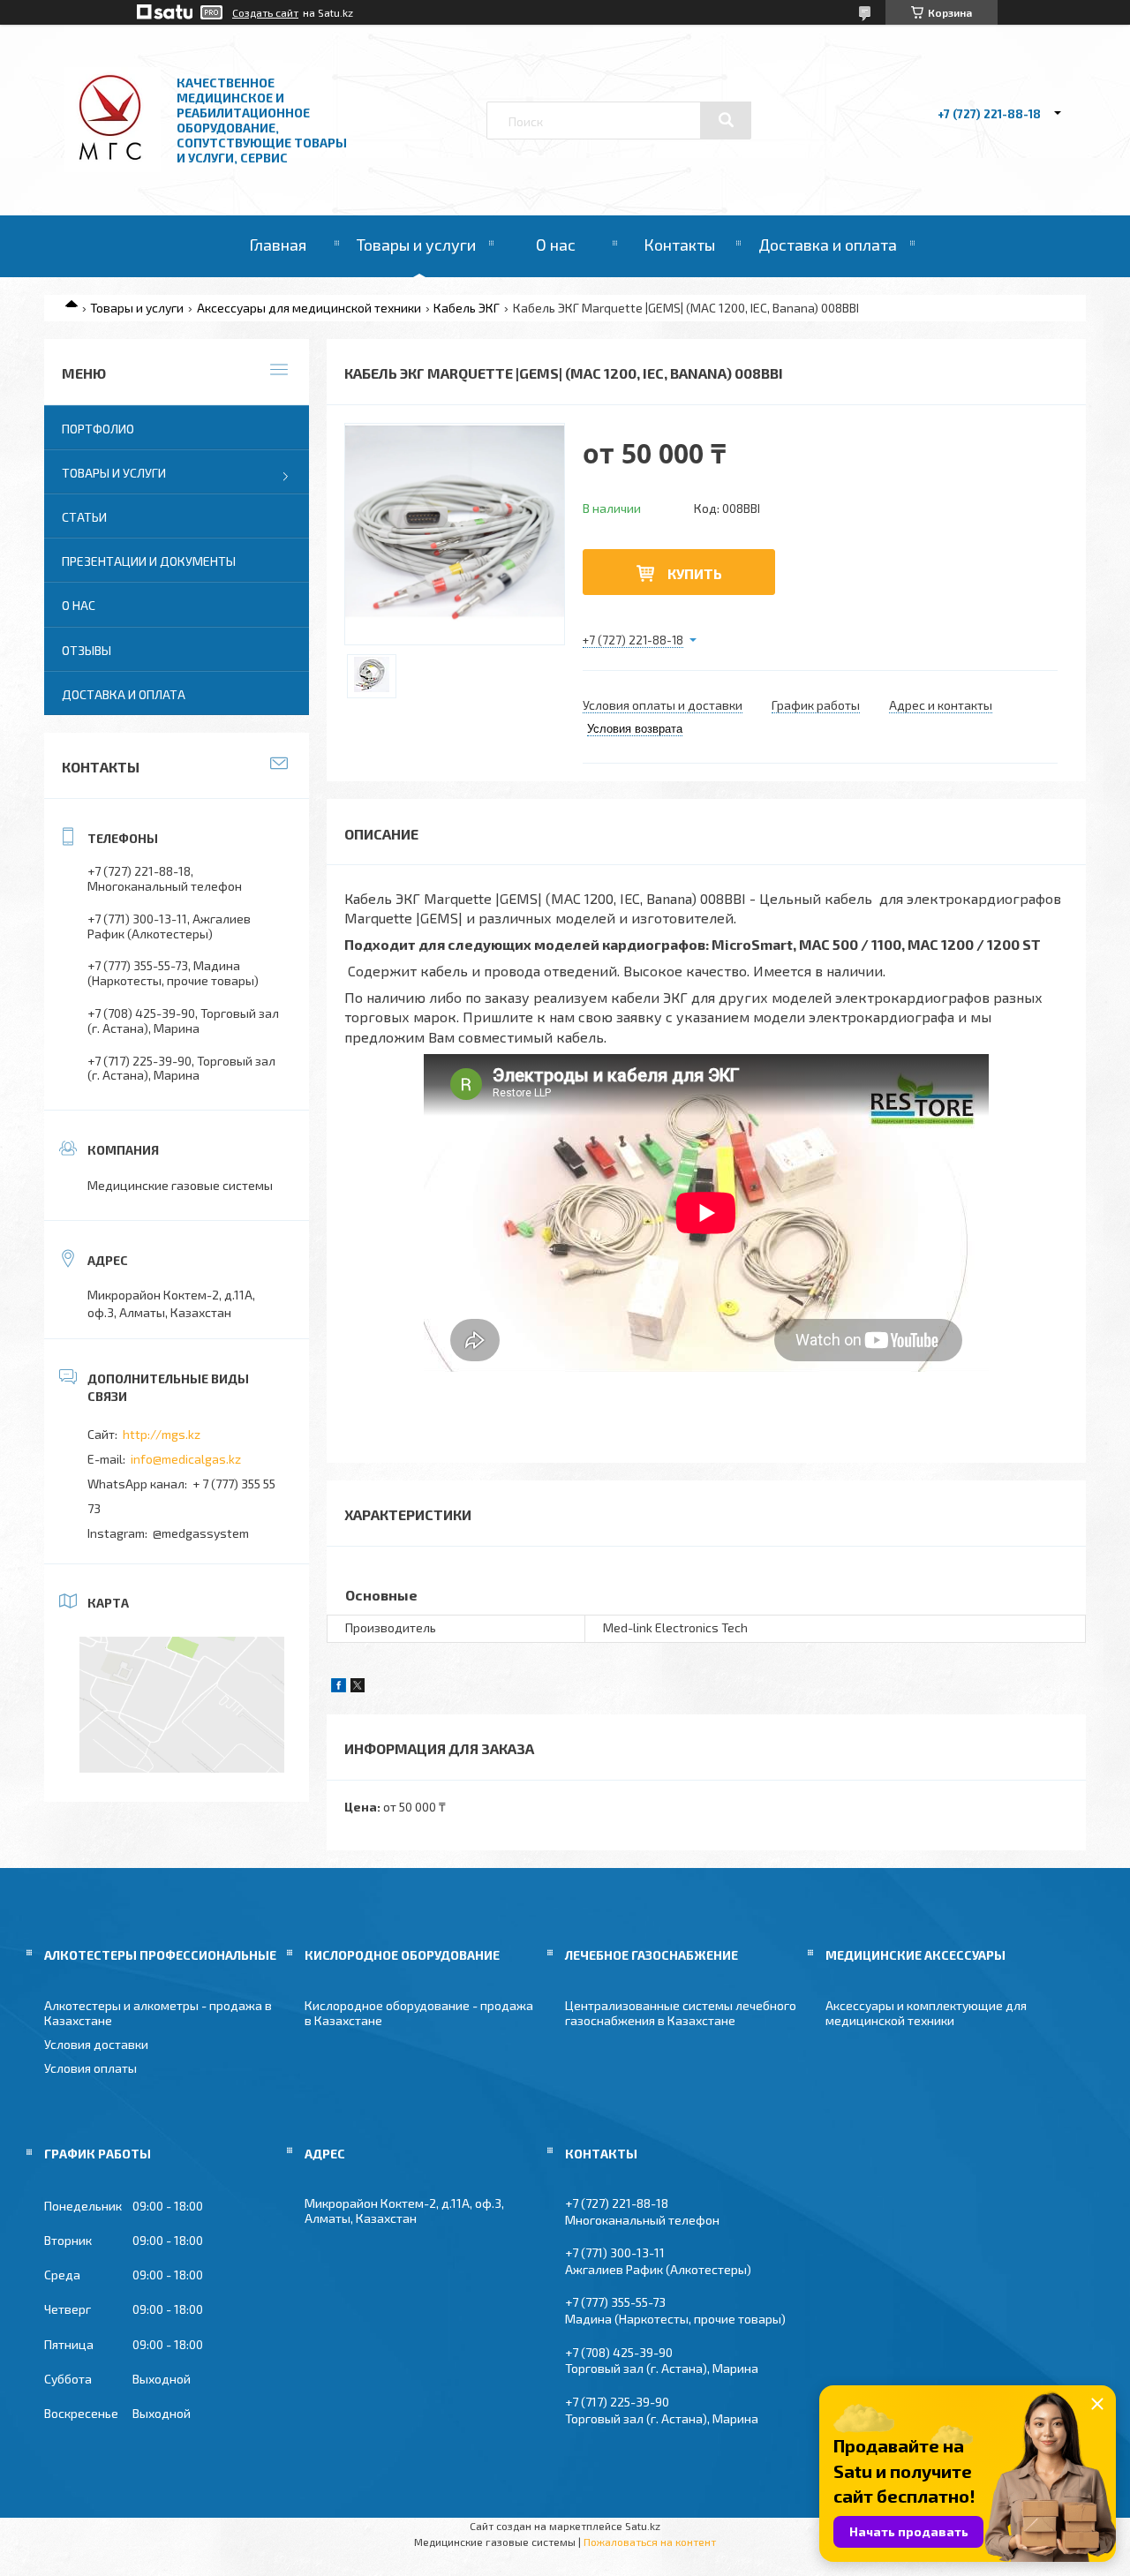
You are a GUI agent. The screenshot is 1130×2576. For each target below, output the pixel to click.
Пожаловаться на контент (650, 2542)
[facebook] (339, 1687)
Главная (278, 245)
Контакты (679, 245)
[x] (358, 1687)
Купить (695, 573)
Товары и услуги (416, 245)
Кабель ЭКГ (467, 308)
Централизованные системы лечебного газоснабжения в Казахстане (681, 2013)
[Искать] (726, 120)
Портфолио (98, 429)
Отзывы (87, 650)
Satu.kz (643, 2526)
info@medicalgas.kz (186, 1459)
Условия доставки (96, 2044)
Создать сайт (265, 12)
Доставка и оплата (828, 245)
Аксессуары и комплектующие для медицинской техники (926, 2013)
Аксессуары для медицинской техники (309, 308)
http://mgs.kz (162, 1434)
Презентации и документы (149, 561)
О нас (556, 245)
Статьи (84, 517)
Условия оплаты (90, 2068)
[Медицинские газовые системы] (113, 167)
